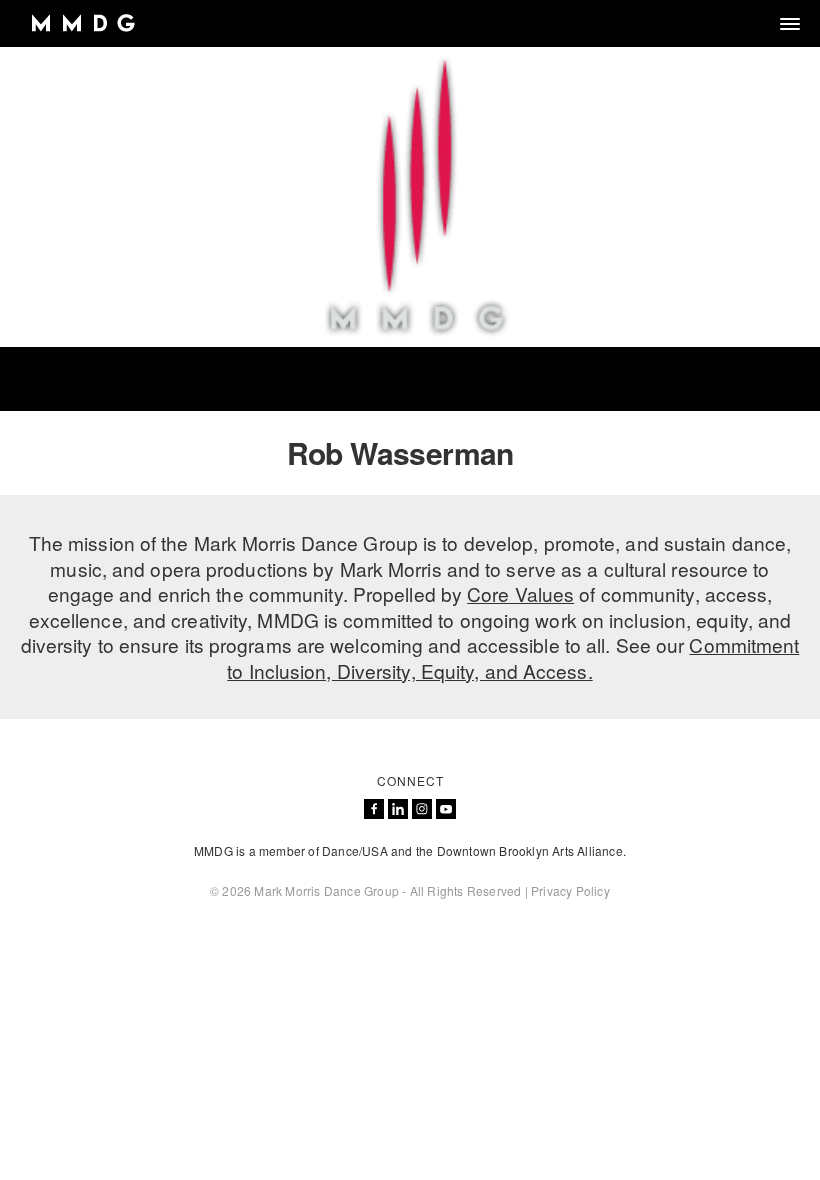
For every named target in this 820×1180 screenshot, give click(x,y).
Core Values (520, 593)
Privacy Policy (570, 890)
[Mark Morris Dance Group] (82, 23)
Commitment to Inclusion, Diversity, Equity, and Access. (513, 657)
